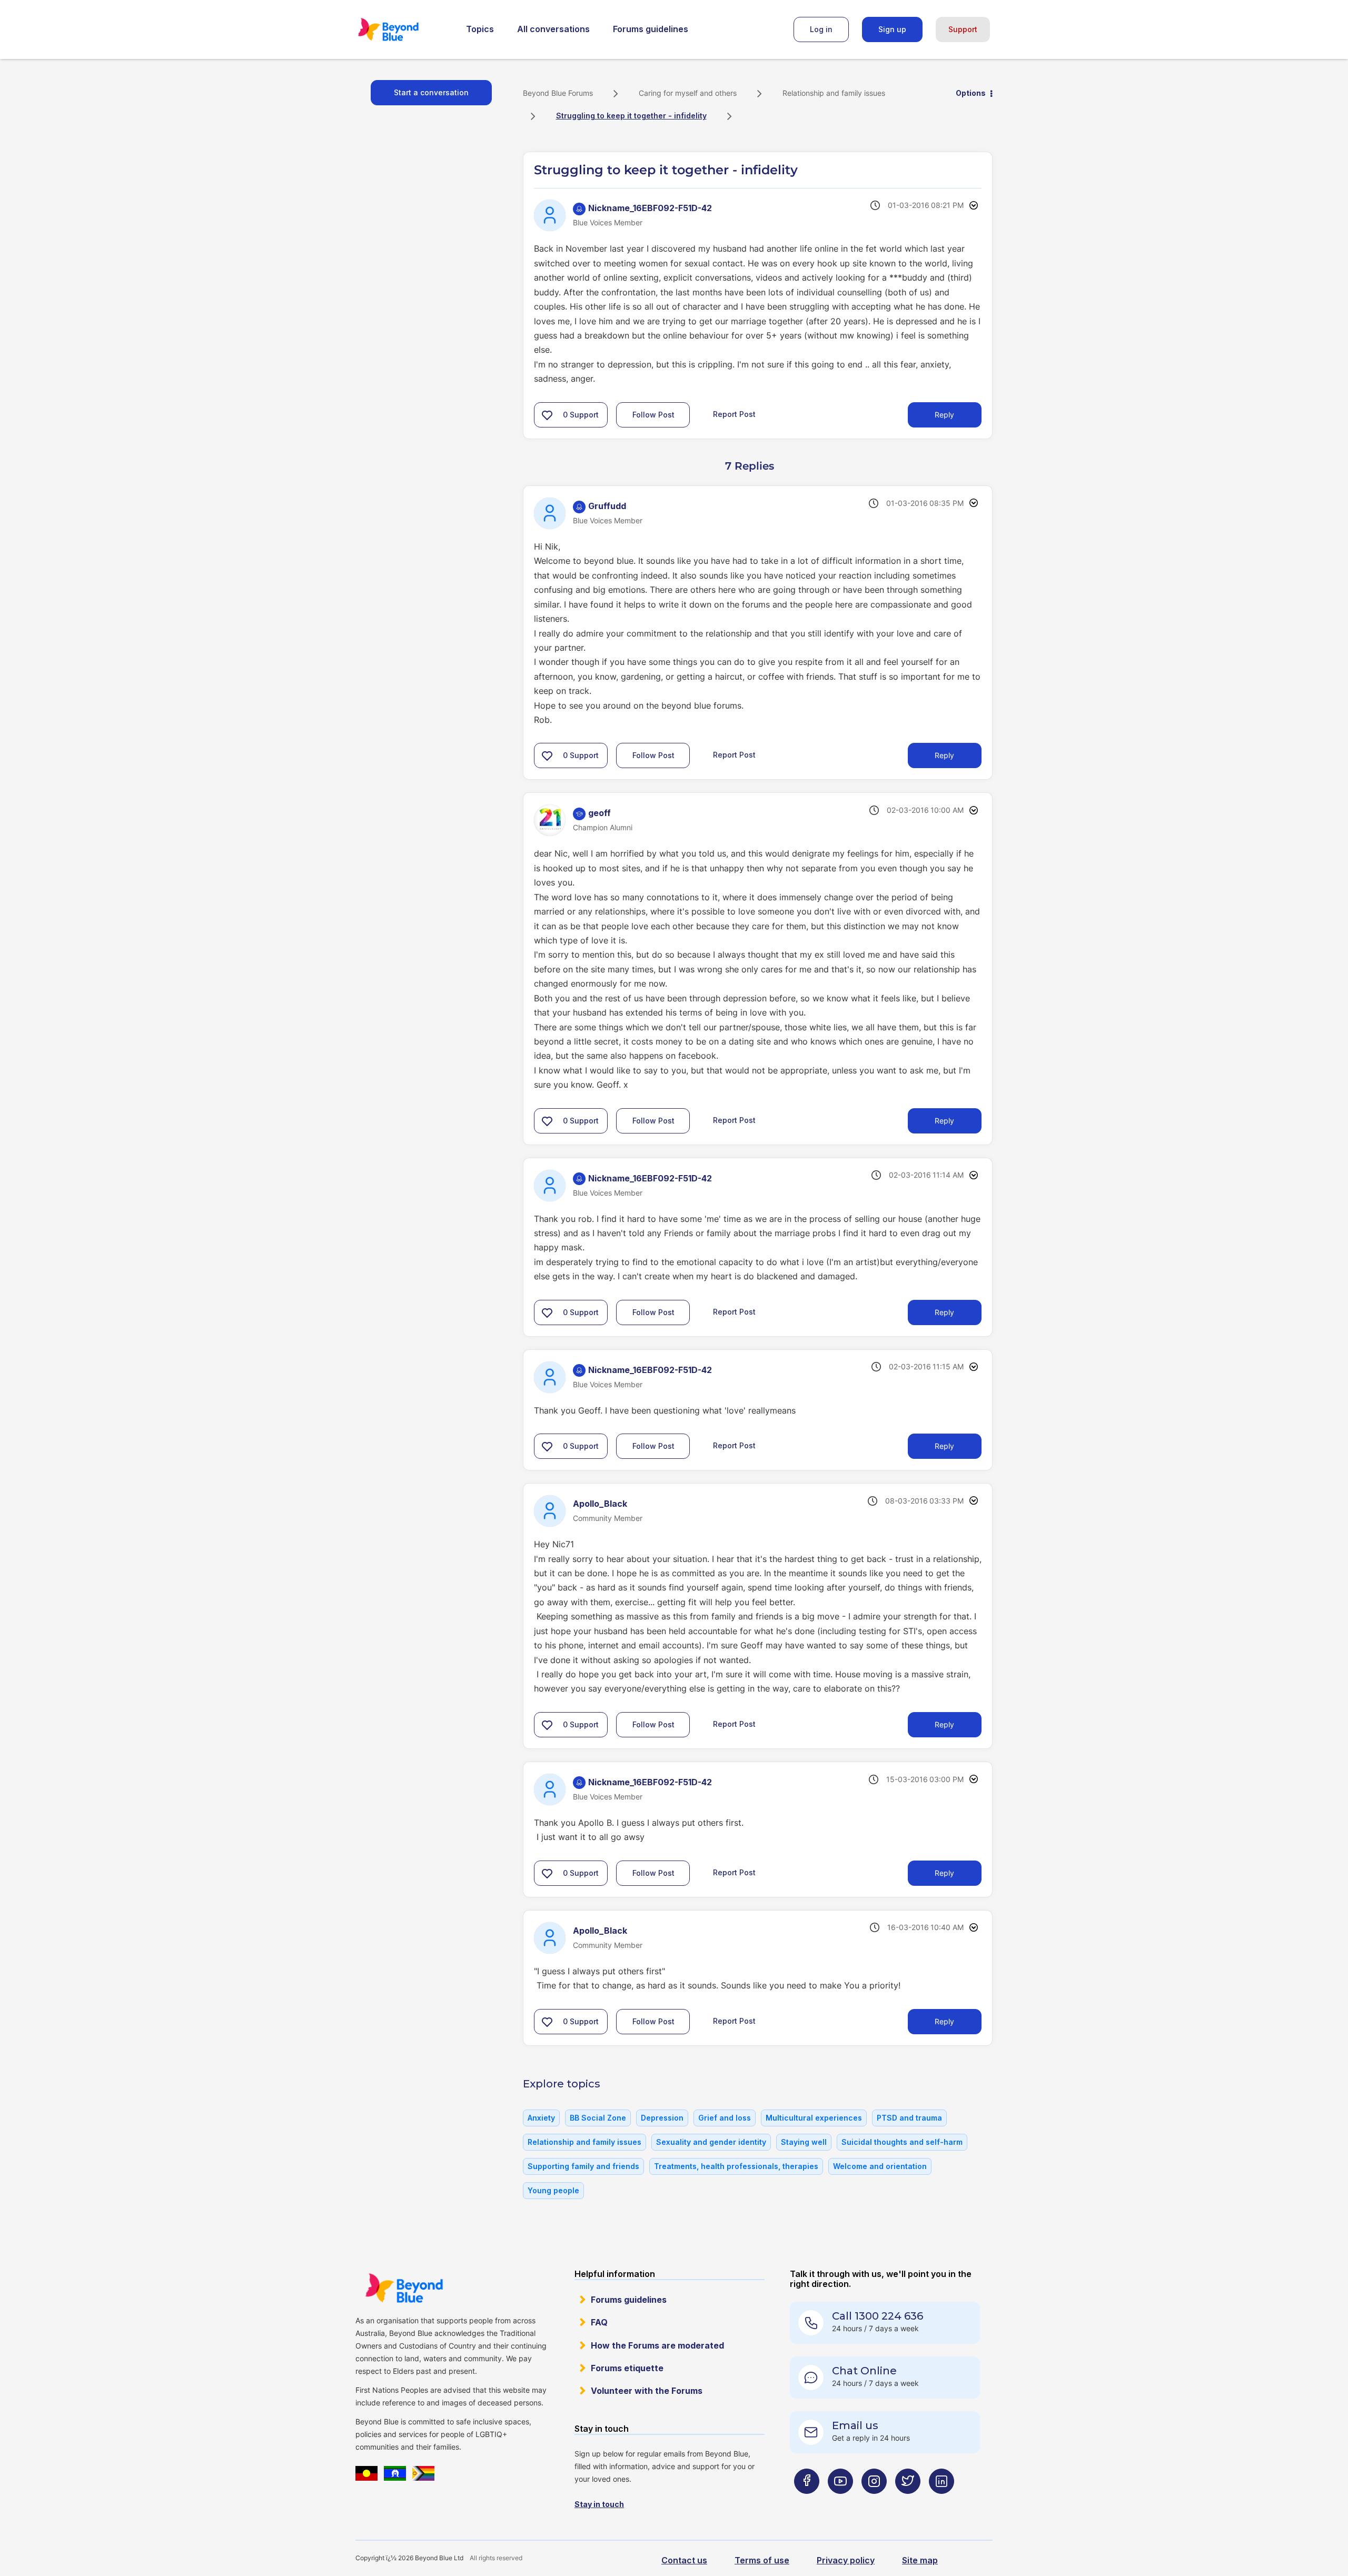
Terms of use (762, 2560)
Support (963, 29)
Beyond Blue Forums (403, 29)
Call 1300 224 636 (878, 2316)
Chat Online (864, 2371)
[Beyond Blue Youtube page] (840, 2502)
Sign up (892, 29)
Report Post (734, 414)
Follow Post (653, 415)
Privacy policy (846, 2560)
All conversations (553, 29)
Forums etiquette (627, 2368)
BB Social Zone (598, 2118)
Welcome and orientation (880, 2166)
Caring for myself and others (688, 93)
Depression (662, 2118)
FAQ (599, 2322)
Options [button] (971, 93)
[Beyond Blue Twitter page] (908, 2502)
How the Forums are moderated (657, 2345)
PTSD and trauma (909, 2118)
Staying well (804, 2142)
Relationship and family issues (834, 93)
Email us (855, 2425)
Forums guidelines (651, 29)
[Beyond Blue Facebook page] (807, 2502)
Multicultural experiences (814, 2118)
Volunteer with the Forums (647, 2391)
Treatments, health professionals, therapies (736, 2166)
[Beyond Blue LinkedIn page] (941, 2502)
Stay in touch (599, 2504)
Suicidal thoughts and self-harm (902, 2142)
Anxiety (541, 2118)
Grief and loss (725, 2118)
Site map (920, 2560)
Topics (480, 29)
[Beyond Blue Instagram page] (874, 2502)
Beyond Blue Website (404, 2288)
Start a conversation (431, 92)
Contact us (684, 2560)
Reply (944, 415)
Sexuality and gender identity (711, 2142)
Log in (821, 29)
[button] (547, 415)
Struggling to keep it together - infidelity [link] (631, 116)
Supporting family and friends (583, 2166)
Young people (553, 2190)
